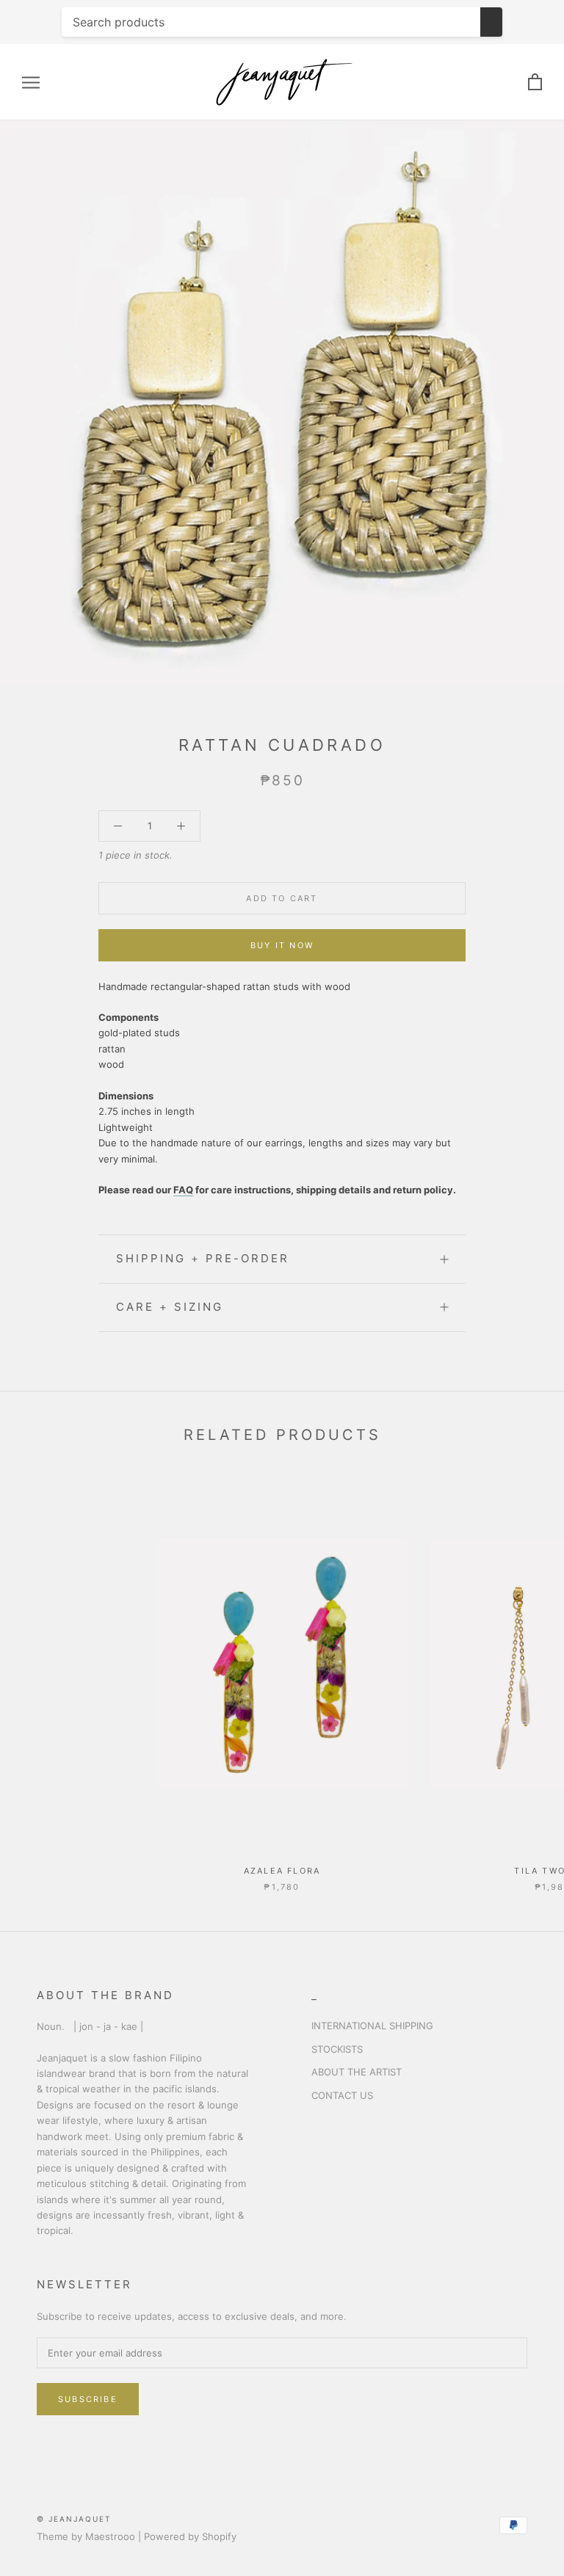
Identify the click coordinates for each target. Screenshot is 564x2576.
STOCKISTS (337, 2049)
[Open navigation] (31, 83)
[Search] (491, 22)
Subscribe (88, 2399)
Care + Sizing (170, 1307)
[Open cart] (535, 83)
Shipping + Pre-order (203, 1258)
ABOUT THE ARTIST (357, 2072)
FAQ (183, 1190)
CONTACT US (342, 2095)
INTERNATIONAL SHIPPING (372, 2026)
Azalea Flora (282, 1871)
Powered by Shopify (190, 2536)
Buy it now (282, 945)
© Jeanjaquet (74, 2519)
